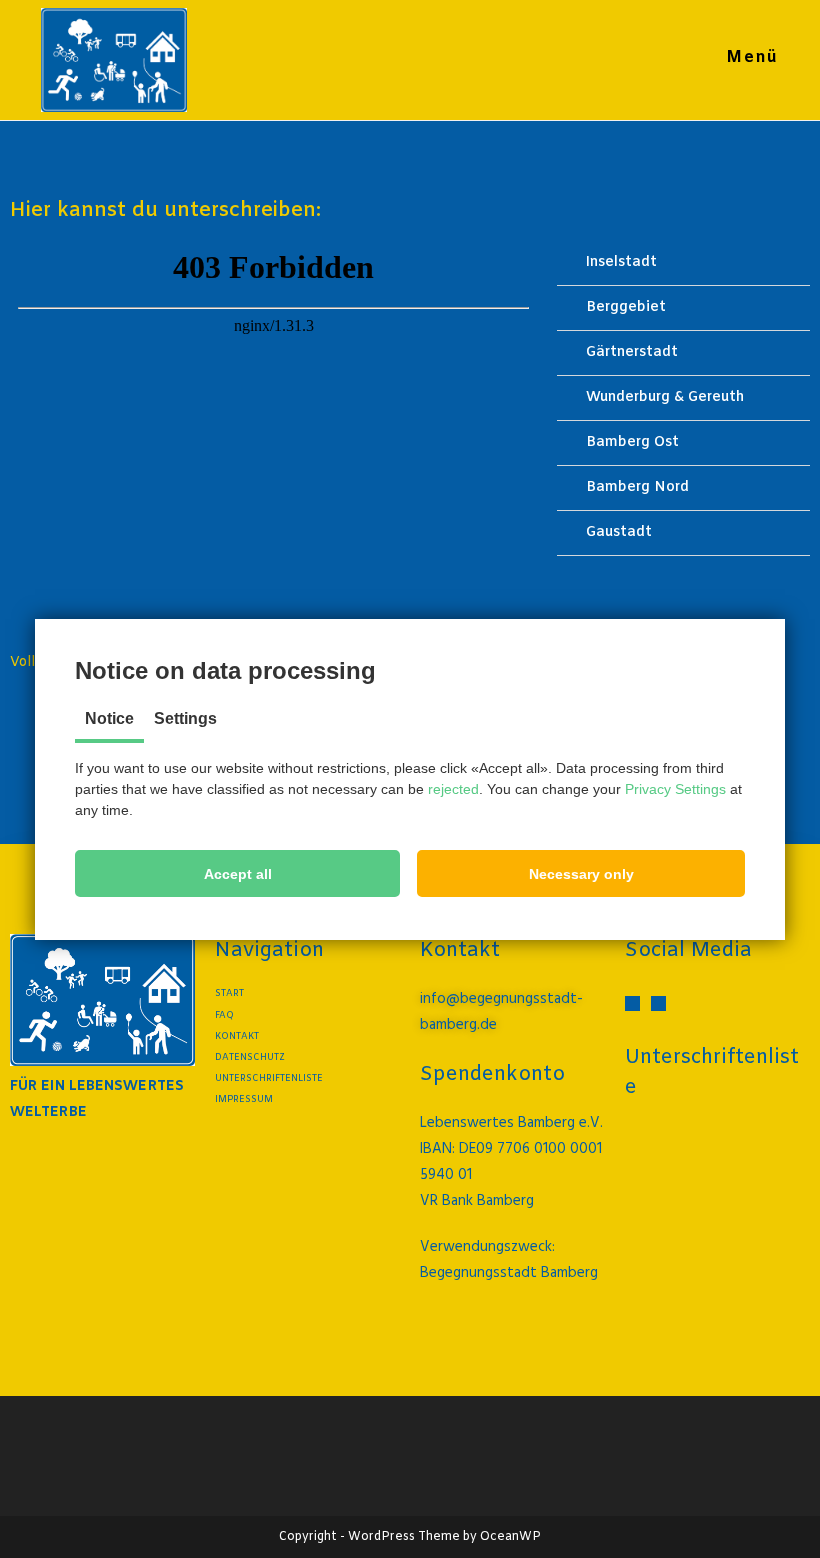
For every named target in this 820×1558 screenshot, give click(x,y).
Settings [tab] (185, 718)
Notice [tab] (109, 718)
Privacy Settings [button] (675, 789)
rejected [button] (453, 789)
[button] (237, 873)
